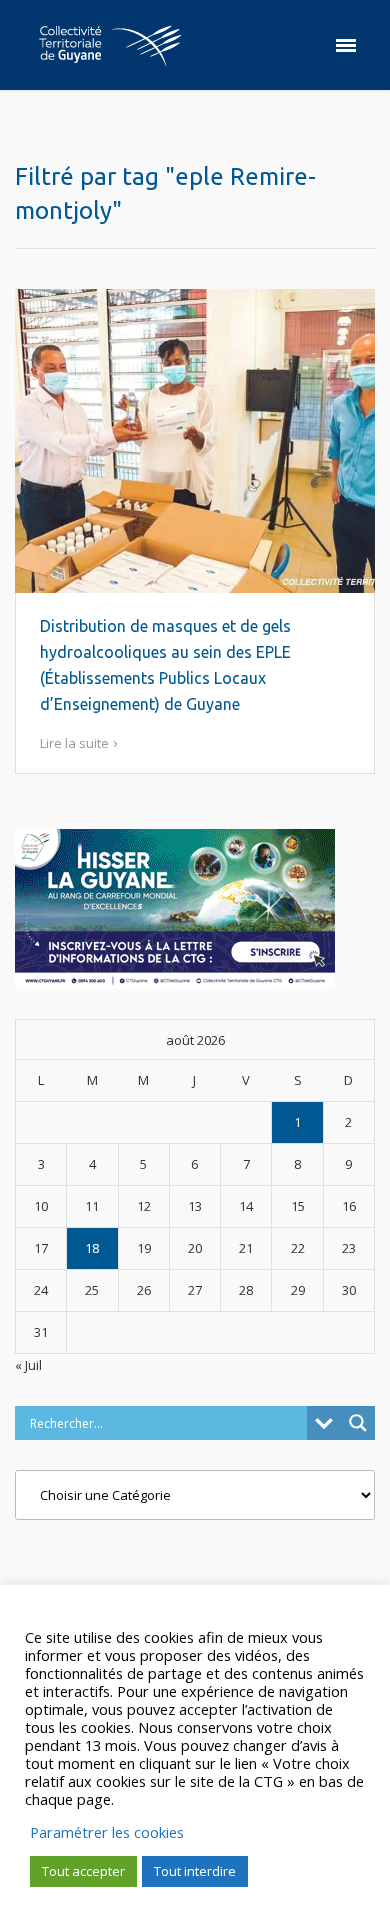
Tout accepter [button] (83, 1871)
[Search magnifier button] (358, 1423)
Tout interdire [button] (195, 1871)
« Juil (28, 1365)
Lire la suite (74, 743)
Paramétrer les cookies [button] (107, 1832)
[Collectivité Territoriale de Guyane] (110, 45)
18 (92, 1248)
